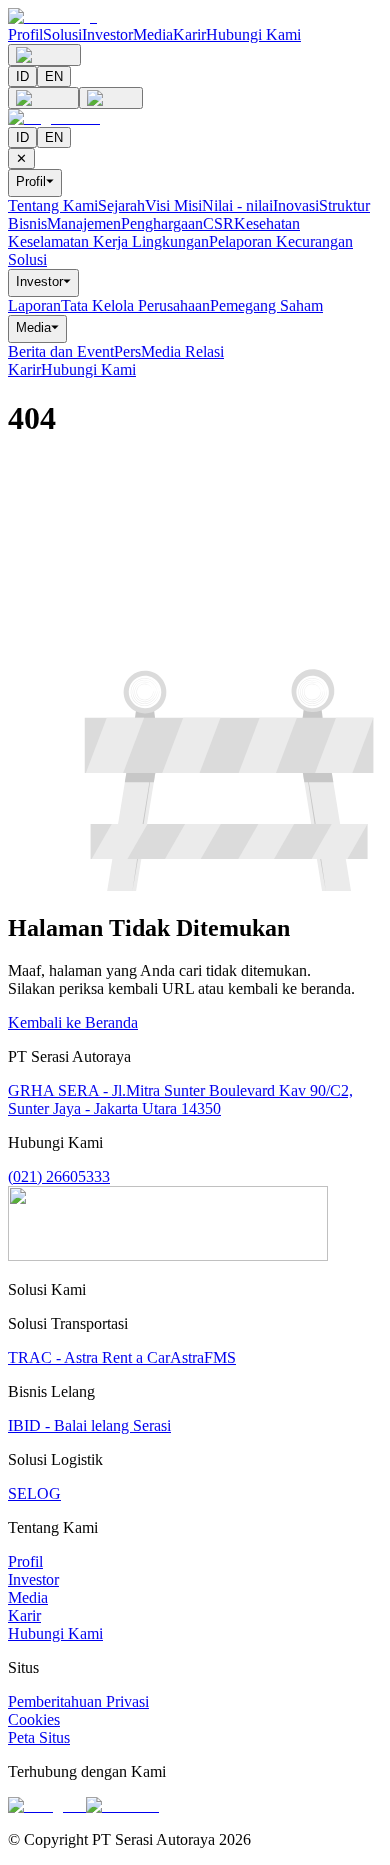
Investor (107, 34)
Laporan (34, 305)
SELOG (34, 1493)
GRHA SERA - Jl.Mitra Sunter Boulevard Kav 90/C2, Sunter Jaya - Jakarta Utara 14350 (180, 1099)
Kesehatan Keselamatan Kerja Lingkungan (154, 232)
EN (54, 76)
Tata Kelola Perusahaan (135, 305)
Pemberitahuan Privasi (78, 1701)
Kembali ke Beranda (73, 1022)
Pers (127, 351)
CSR (218, 223)
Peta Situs (39, 1737)
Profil (25, 34)
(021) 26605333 (59, 1176)
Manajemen (84, 223)
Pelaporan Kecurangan (281, 241)
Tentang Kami (53, 205)
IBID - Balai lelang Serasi (89, 1425)
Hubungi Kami (253, 34)
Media (153, 34)
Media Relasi (182, 351)
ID (22, 76)
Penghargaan (162, 223)
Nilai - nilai (237, 205)
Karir (189, 34)
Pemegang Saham (266, 305)
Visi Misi (173, 205)
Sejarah (121, 205)
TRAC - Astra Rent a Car (89, 1357)
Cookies (34, 1719)
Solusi (62, 34)
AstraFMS (203, 1357)
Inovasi (296, 205)
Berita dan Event (61, 351)
